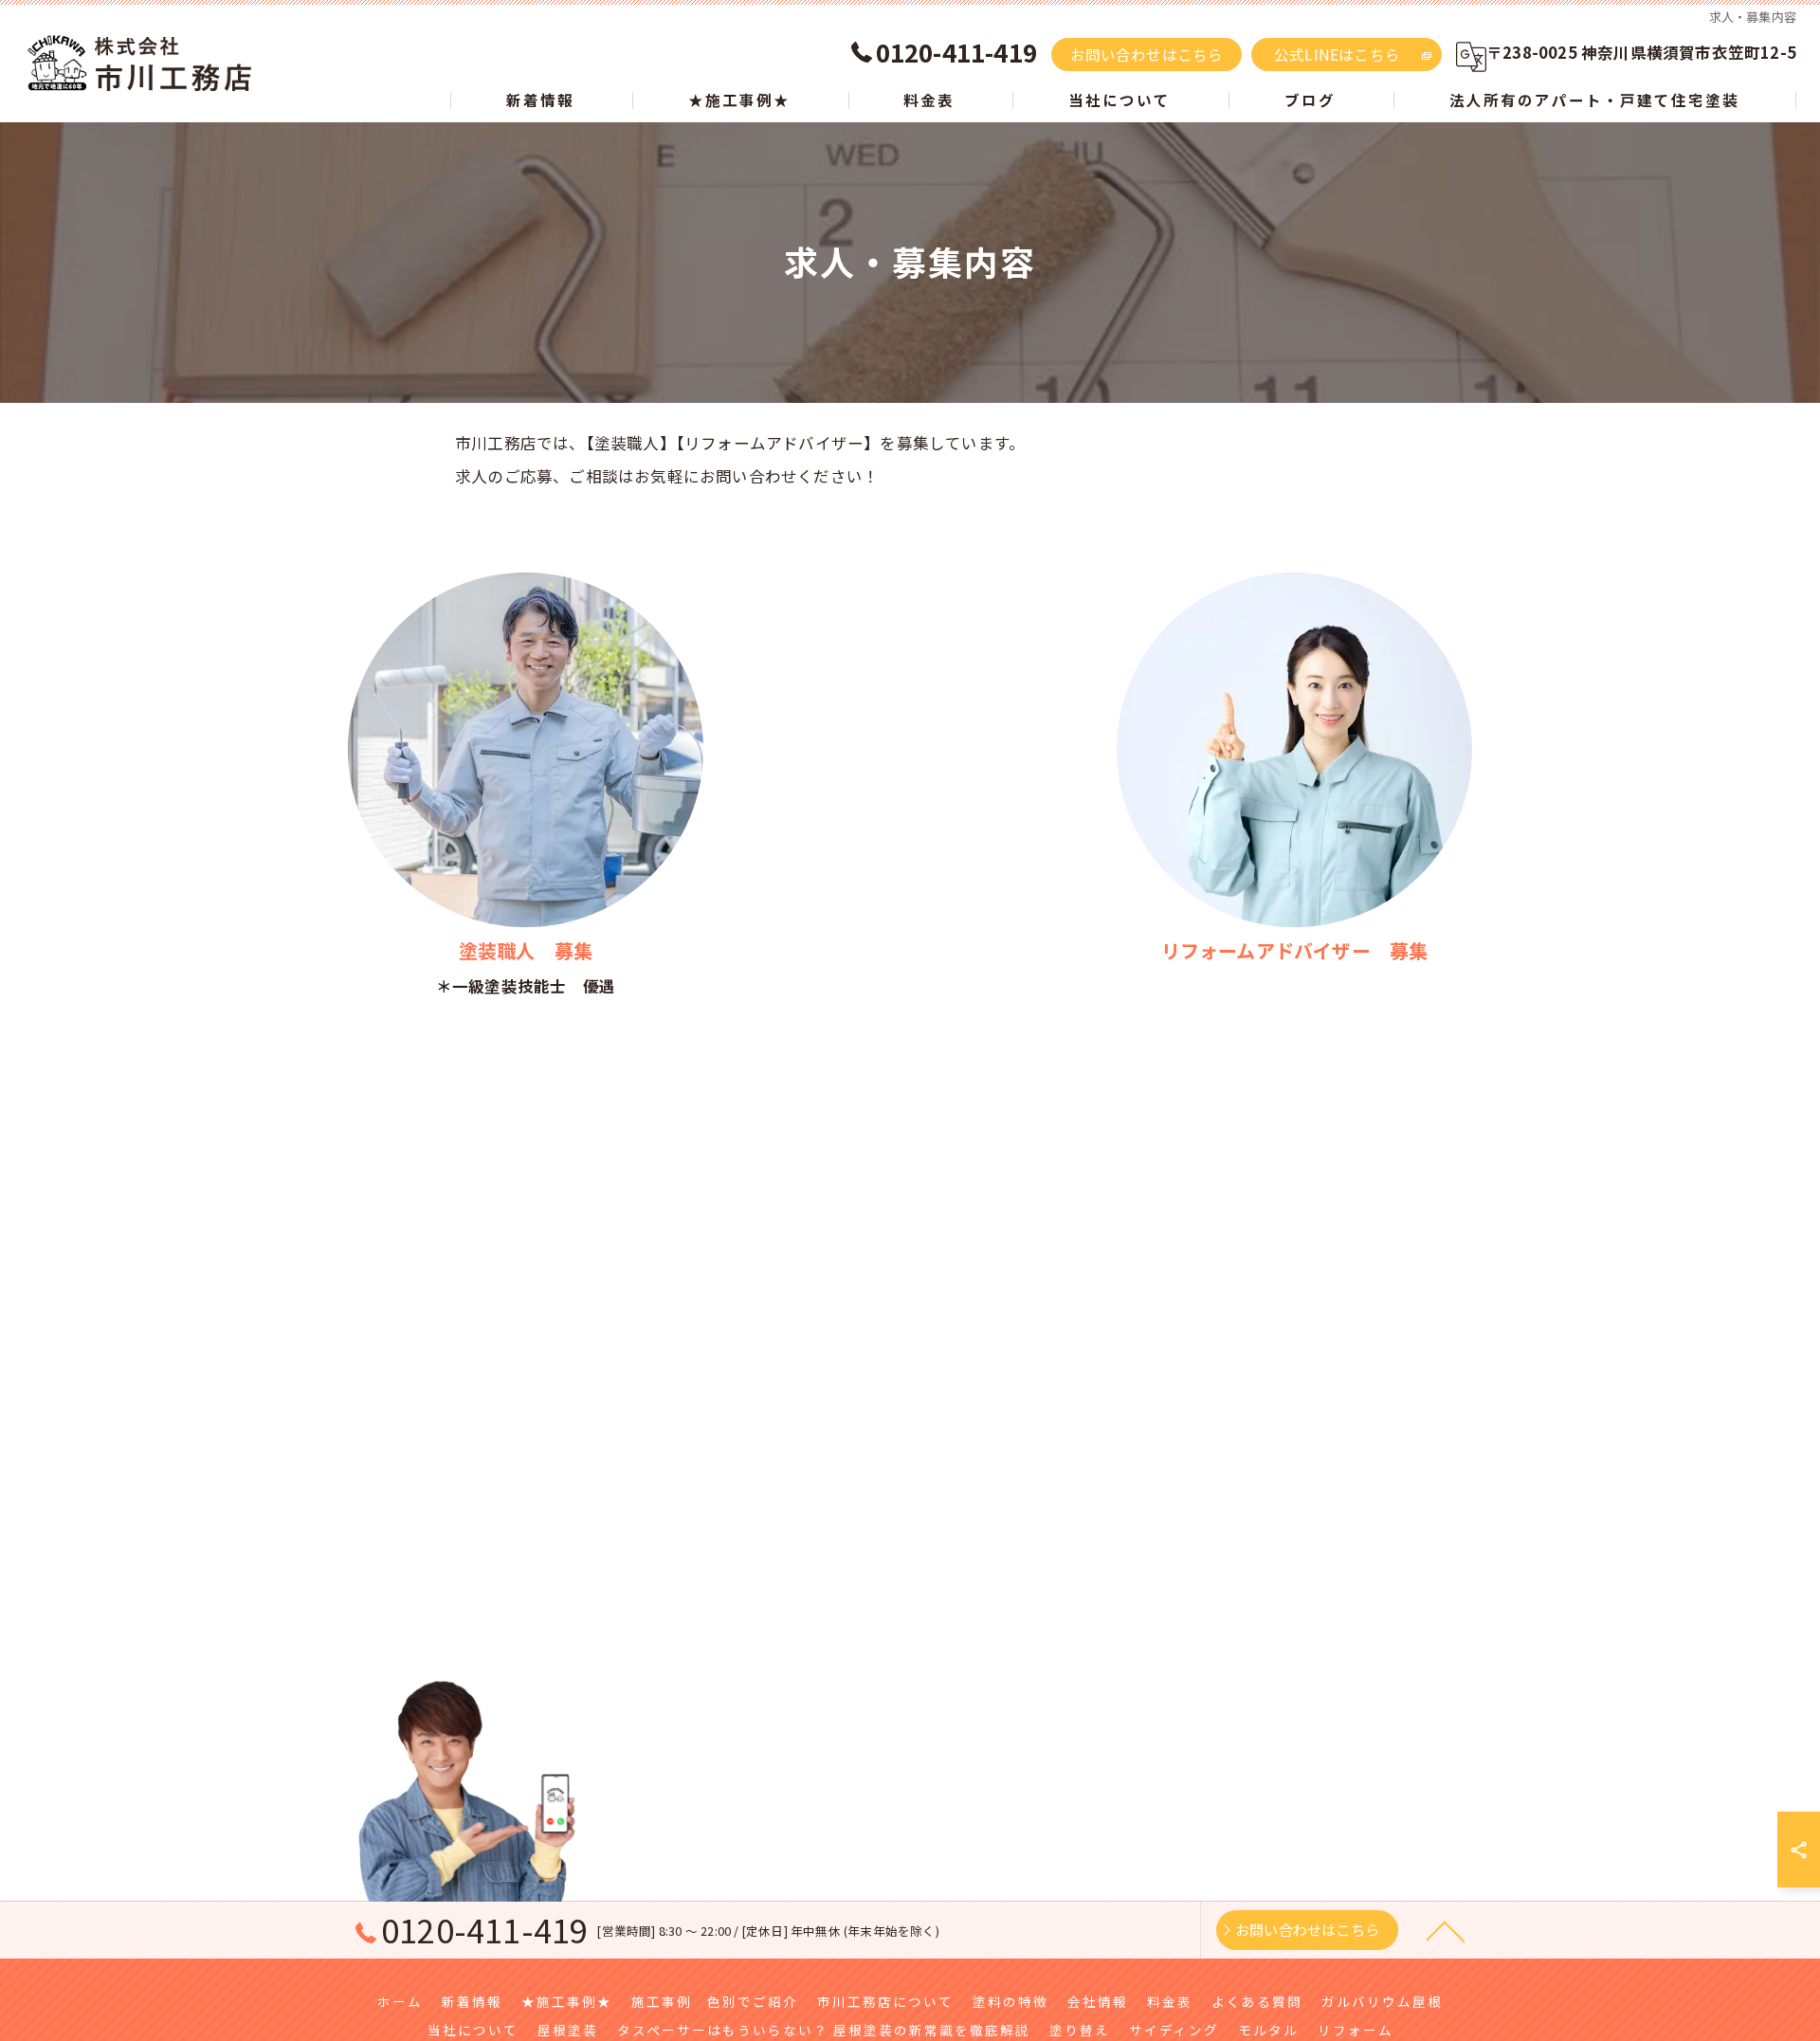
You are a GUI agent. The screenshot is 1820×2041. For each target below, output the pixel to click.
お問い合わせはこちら (1147, 54)
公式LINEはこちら (1337, 54)
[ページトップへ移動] (1446, 1930)
